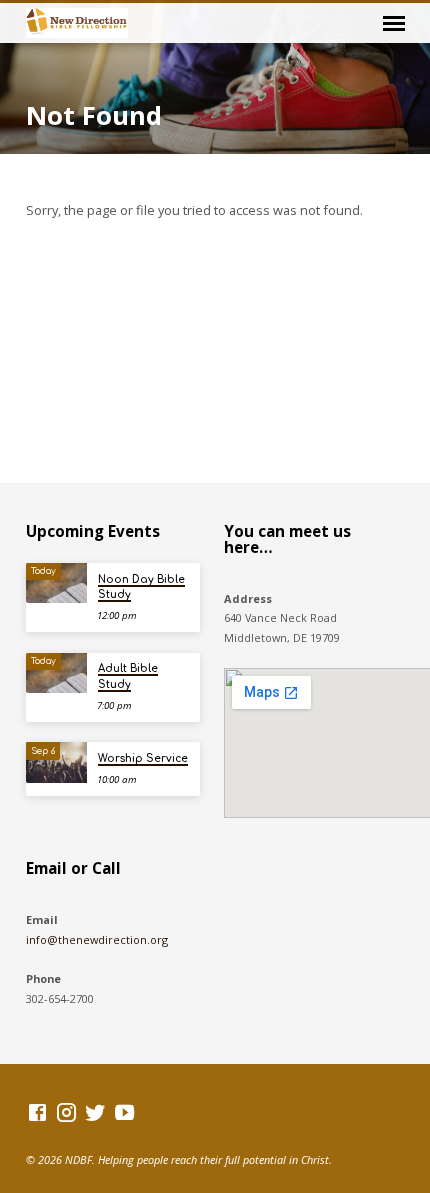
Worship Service (143, 758)
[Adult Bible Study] (56, 673)
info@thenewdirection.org (97, 939)
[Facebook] (37, 1112)
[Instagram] (66, 1112)
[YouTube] (124, 1112)
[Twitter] (95, 1112)
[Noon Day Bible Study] (56, 583)
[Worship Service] (56, 762)
